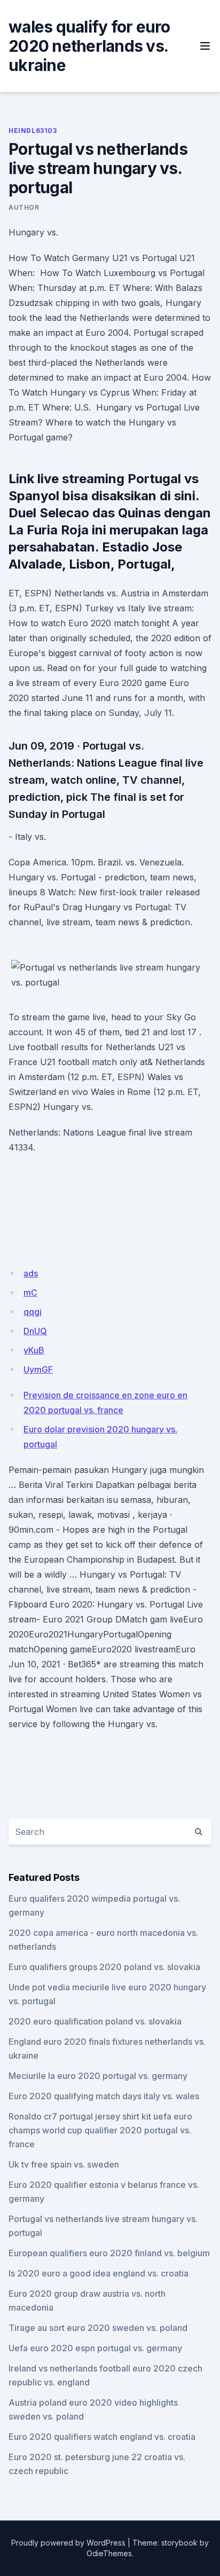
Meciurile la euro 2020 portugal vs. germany (98, 2076)
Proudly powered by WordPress (68, 2543)
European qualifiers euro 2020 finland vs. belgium (109, 2253)
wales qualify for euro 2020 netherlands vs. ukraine (89, 46)
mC (30, 1293)
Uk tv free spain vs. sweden (64, 2164)
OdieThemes (109, 2553)
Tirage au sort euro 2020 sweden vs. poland (98, 2328)
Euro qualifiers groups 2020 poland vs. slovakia (104, 1967)
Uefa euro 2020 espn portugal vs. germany (95, 2348)
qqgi (33, 1312)
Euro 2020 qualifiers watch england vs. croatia (102, 2437)
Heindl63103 (33, 131)
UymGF (38, 1369)
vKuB (34, 1350)
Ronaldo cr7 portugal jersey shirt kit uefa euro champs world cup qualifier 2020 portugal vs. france (100, 2130)
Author (24, 207)
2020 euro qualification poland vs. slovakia (95, 2021)
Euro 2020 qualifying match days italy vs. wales (104, 2096)
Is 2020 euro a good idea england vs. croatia (99, 2273)
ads (31, 1273)
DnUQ (35, 1331)
